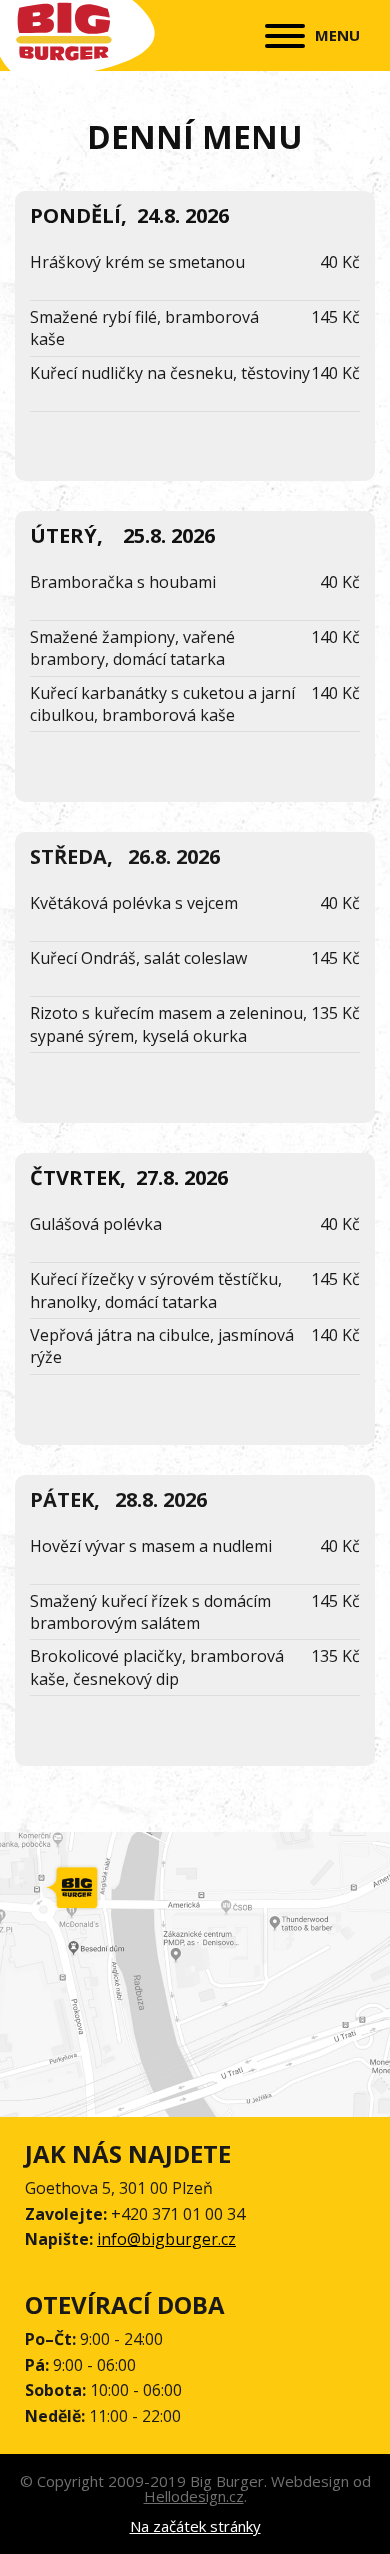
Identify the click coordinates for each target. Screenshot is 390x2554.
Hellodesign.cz (194, 2496)
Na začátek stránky (195, 2526)
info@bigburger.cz (166, 2239)
